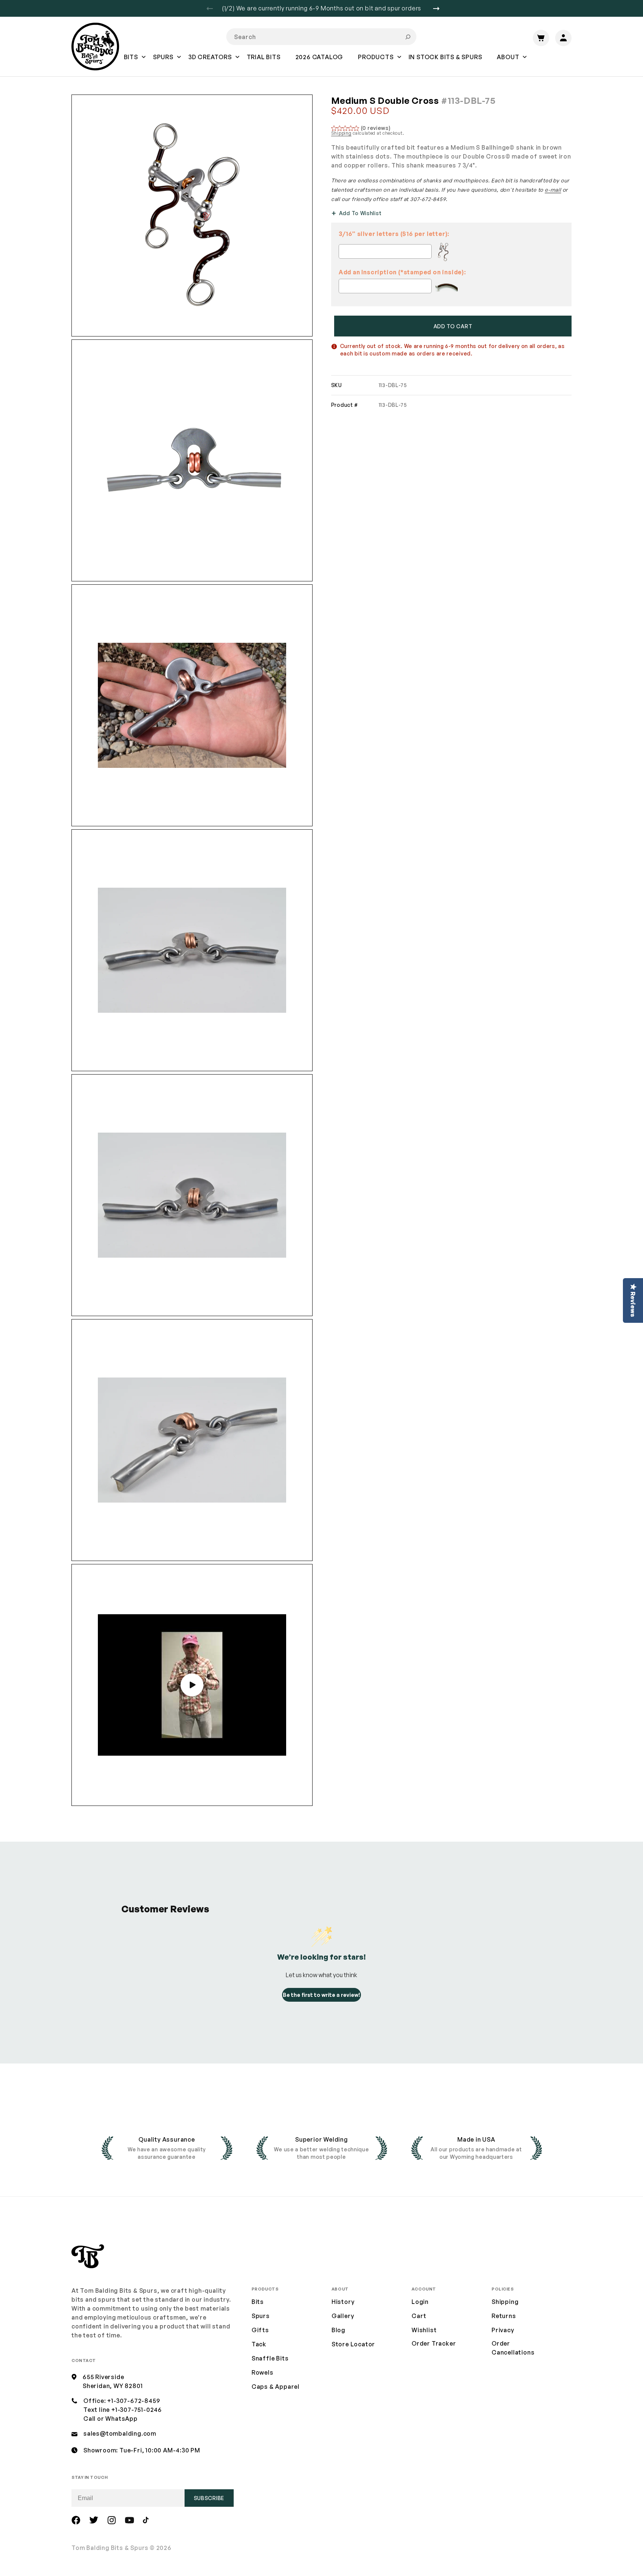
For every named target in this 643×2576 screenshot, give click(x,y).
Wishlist (424, 2330)
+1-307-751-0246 (137, 2410)
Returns (504, 2316)
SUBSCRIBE (209, 2498)
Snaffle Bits (270, 2358)
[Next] (439, 9)
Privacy (503, 2330)
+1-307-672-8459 (134, 2401)
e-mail (553, 190)
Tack (259, 2344)
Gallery (343, 2316)
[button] (131, 62)
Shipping (341, 133)
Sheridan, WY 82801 (113, 2386)
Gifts (260, 2330)
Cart (419, 2316)
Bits (258, 2302)
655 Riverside (103, 2377)
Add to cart (453, 326)
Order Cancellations (513, 2348)
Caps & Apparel (276, 2387)
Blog (338, 2330)
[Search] (408, 37)
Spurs (261, 2316)
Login (420, 2302)
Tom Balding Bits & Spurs (110, 2548)
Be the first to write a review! (321, 1995)
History (343, 2302)
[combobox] (321, 37)
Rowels (263, 2372)
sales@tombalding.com (120, 2433)
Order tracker (434, 2344)
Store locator (353, 2344)
